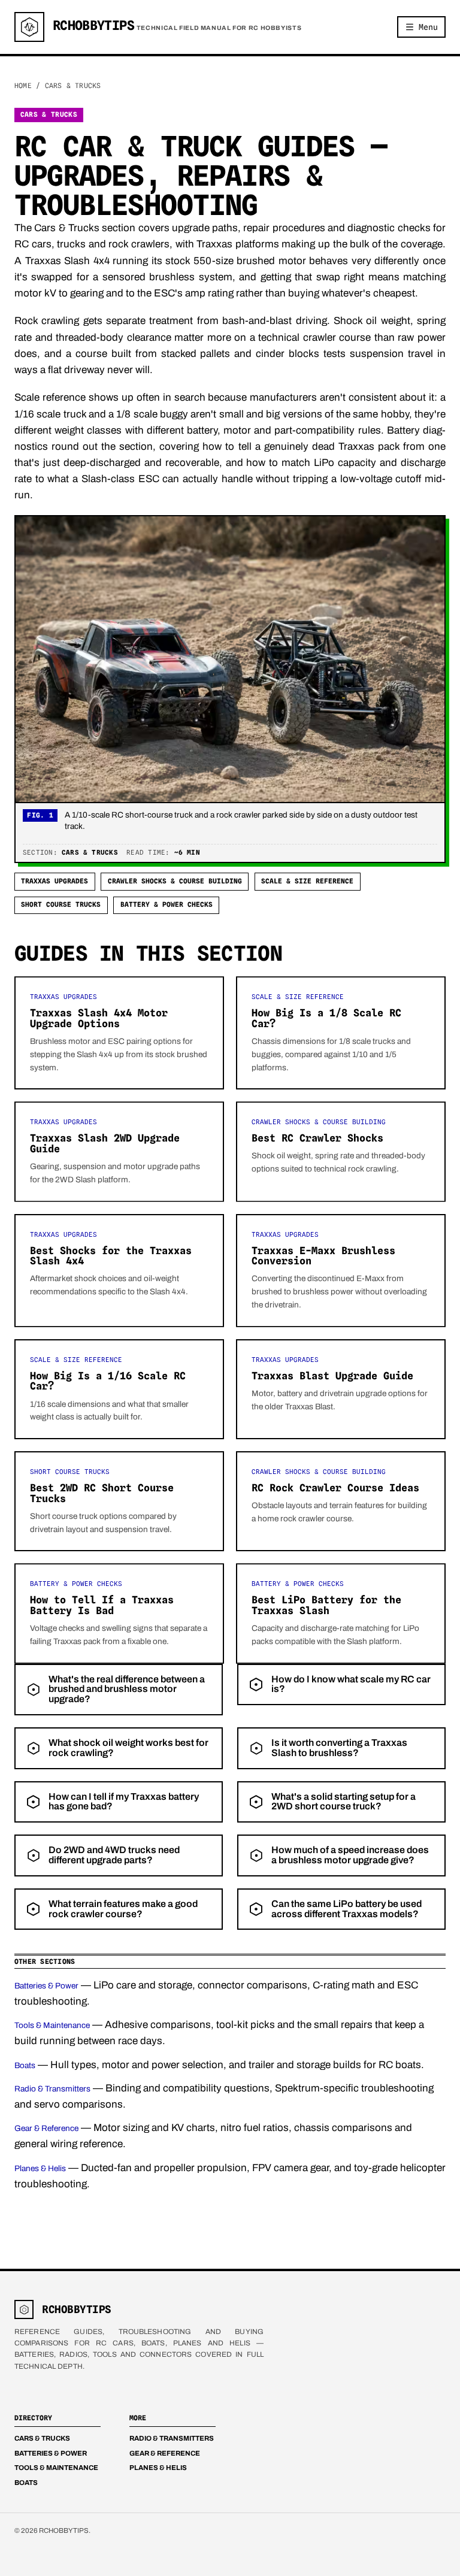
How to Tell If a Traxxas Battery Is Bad (102, 1605)
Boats (25, 2065)
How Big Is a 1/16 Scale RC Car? (108, 1381)
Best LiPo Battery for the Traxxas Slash (326, 1605)
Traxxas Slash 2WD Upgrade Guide (105, 1143)
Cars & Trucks (42, 2438)
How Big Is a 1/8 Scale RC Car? (326, 1018)
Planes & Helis (40, 2168)
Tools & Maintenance (52, 2025)
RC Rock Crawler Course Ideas (335, 1488)
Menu (428, 27)
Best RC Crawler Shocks (317, 1138)
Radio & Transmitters (52, 2089)
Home (23, 86)
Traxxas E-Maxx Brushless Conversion (323, 1256)
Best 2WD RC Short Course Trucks (102, 1493)
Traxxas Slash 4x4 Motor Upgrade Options (99, 1018)
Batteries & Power (46, 1986)
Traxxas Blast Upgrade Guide (332, 1376)
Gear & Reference (46, 2128)
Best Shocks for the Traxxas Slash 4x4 (111, 1256)
